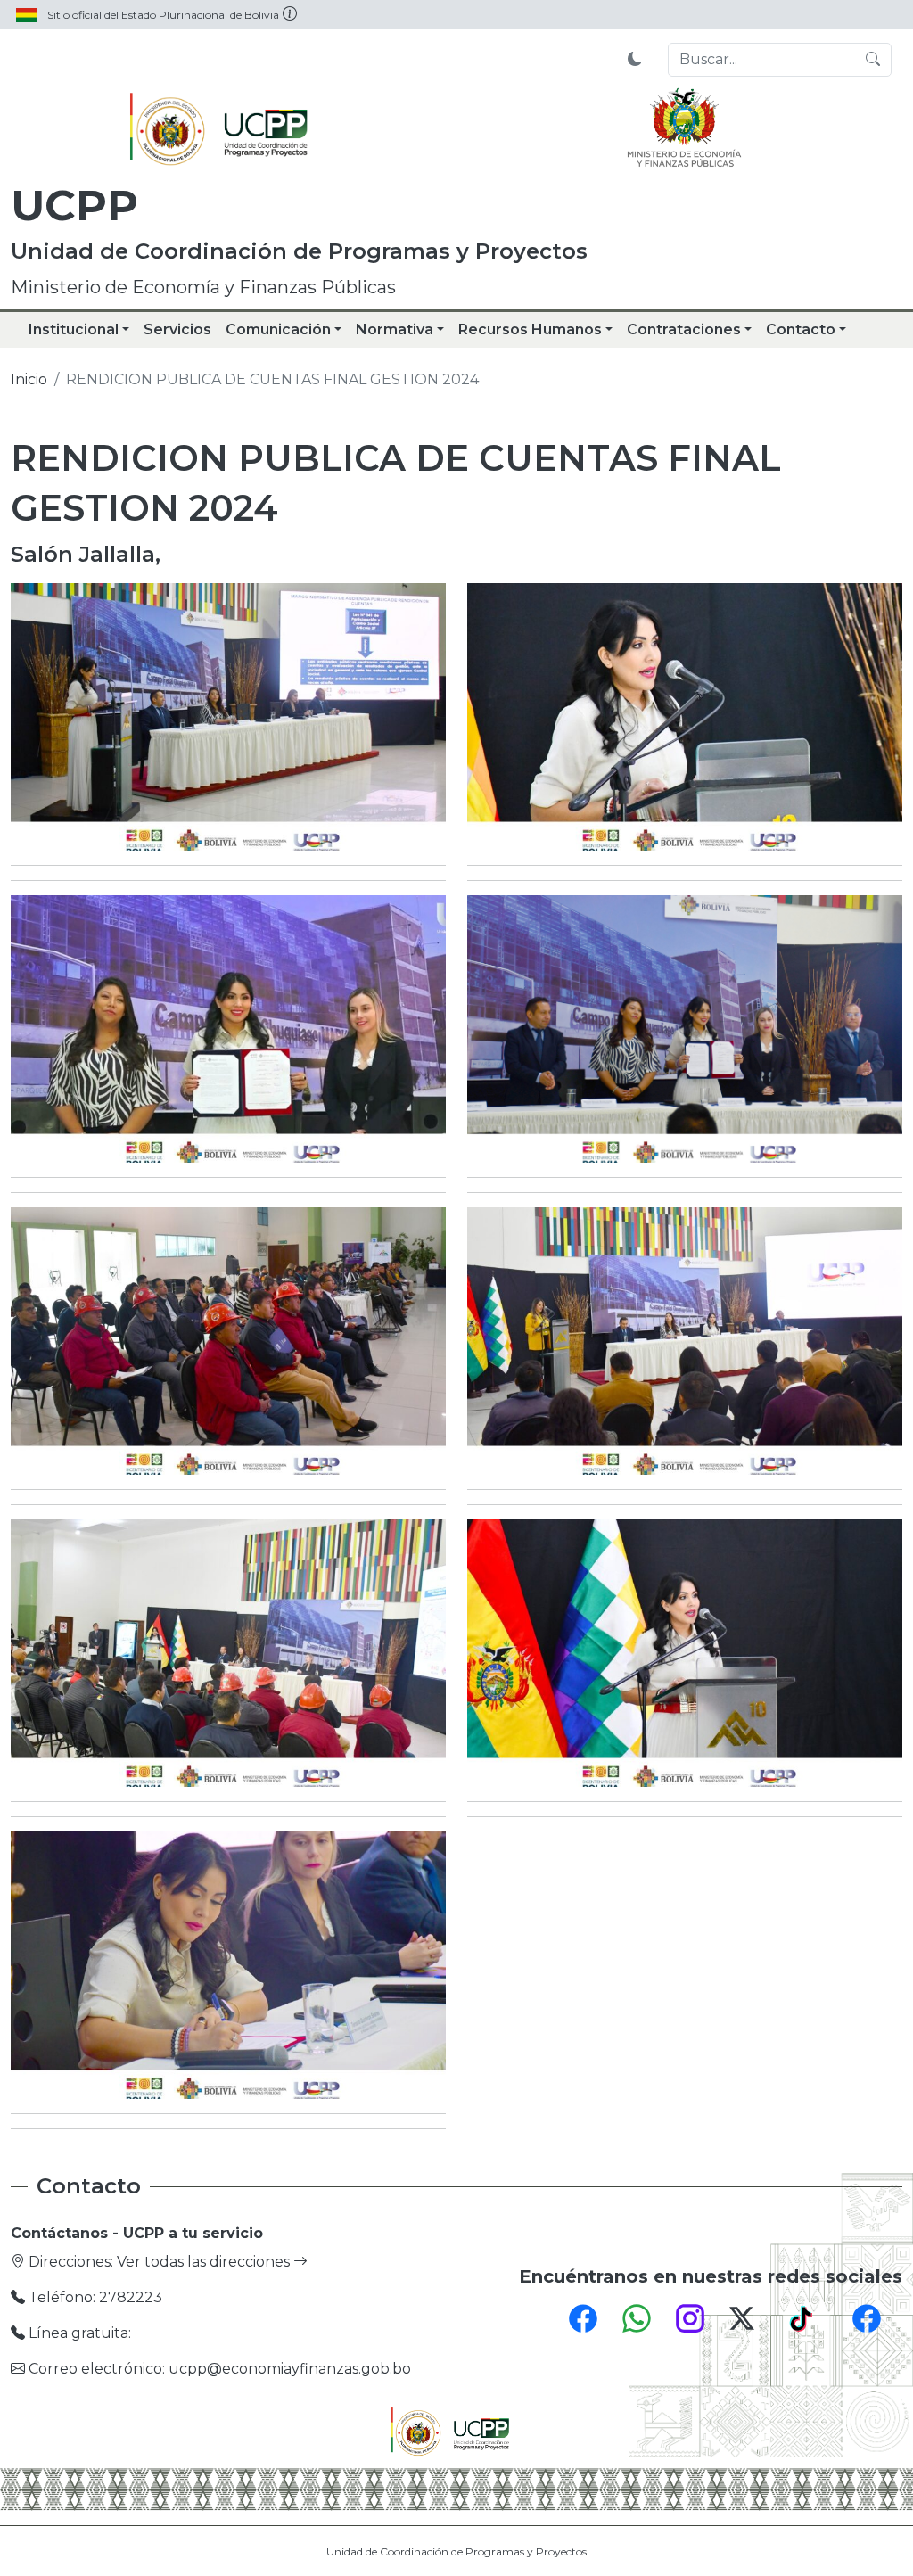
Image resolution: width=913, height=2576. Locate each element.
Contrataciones (684, 329)
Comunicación (278, 329)
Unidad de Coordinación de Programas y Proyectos (456, 2551)
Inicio (29, 379)
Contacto (801, 329)
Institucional (74, 329)
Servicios (177, 329)
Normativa (395, 329)
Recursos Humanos (530, 329)
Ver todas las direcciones (205, 2262)
